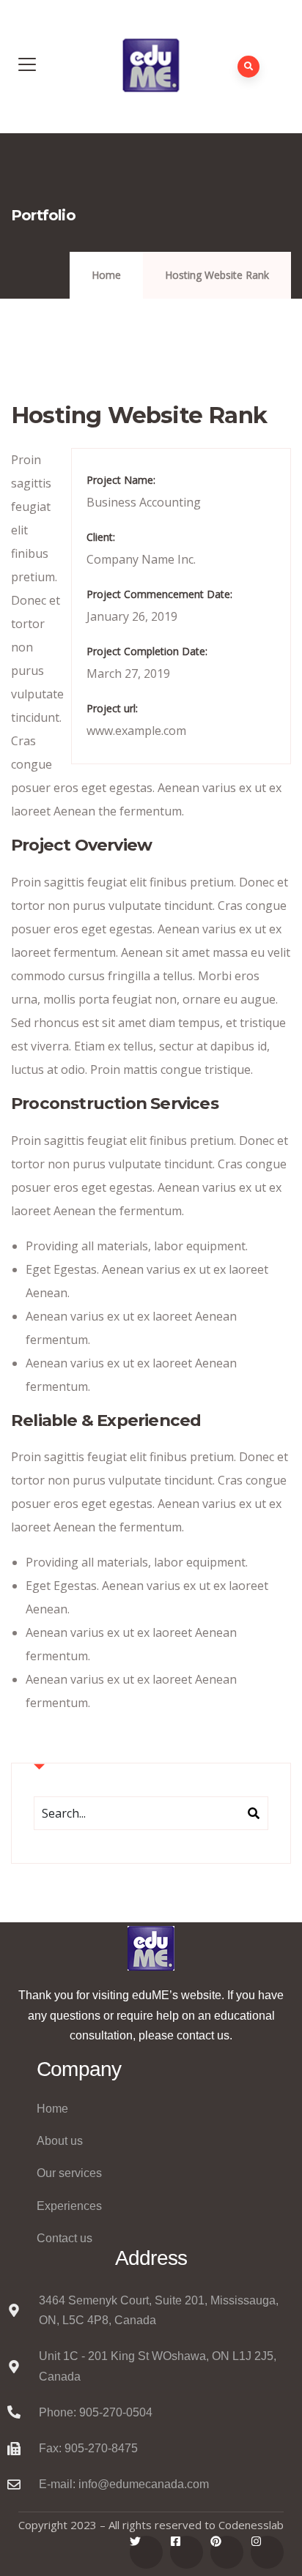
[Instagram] (267, 2552)
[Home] (151, 1948)
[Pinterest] (227, 2552)
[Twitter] (146, 2552)
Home (106, 275)
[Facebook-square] (187, 2552)
